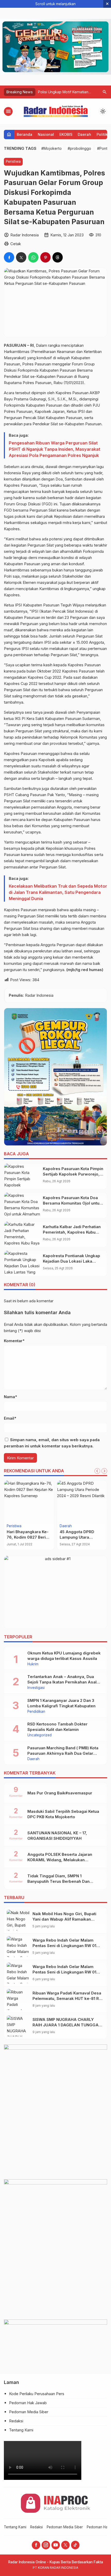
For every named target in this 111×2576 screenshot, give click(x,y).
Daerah (84, 134)
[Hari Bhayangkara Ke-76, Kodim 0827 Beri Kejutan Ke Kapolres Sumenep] (29, 1501)
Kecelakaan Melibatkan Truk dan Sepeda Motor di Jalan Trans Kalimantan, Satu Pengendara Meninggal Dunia (58, 892)
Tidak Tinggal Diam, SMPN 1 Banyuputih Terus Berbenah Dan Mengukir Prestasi (58, 1881)
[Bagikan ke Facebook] (9, 257)
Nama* (10, 1397)
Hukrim (33, 1664)
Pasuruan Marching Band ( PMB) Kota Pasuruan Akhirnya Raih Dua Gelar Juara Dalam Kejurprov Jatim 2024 (63, 1753)
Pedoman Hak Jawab (28, 2403)
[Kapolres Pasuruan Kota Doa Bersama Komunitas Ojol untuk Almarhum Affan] (22, 1205)
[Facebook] (36, 2545)
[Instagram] (46, 2545)
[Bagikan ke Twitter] (21, 257)
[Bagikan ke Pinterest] (45, 257)
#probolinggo (79, 148)
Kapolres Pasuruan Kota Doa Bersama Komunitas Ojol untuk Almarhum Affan (72, 1203)
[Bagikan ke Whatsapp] (33, 257)
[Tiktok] (75, 2545)
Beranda (25, 134)
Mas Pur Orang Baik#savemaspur (60, 1793)
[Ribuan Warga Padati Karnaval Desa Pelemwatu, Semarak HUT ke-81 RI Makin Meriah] (18, 2000)
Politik (102, 134)
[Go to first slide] (104, 1471)
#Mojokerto (51, 148)
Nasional (46, 134)
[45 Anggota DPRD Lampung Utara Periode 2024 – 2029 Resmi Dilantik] (82, 1501)
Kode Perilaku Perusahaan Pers (37, 2394)
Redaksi (16, 2421)
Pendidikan (36, 1712)
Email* (10, 1418)
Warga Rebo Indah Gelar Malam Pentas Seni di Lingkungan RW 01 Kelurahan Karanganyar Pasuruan (64, 1946)
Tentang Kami (21, 2430)
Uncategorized (39, 1735)
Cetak (16, 244)
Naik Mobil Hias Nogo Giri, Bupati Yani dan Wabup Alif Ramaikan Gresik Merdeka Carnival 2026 (64, 1919)
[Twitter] (65, 2545)
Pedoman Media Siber (29, 2412)
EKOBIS (66, 134)
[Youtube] (56, 2545)
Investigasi (36, 1688)
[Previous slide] (97, 1471)
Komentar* (14, 1341)
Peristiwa (13, 161)
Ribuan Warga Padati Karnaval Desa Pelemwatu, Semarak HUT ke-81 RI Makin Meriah (67, 1998)
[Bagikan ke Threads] (58, 257)
